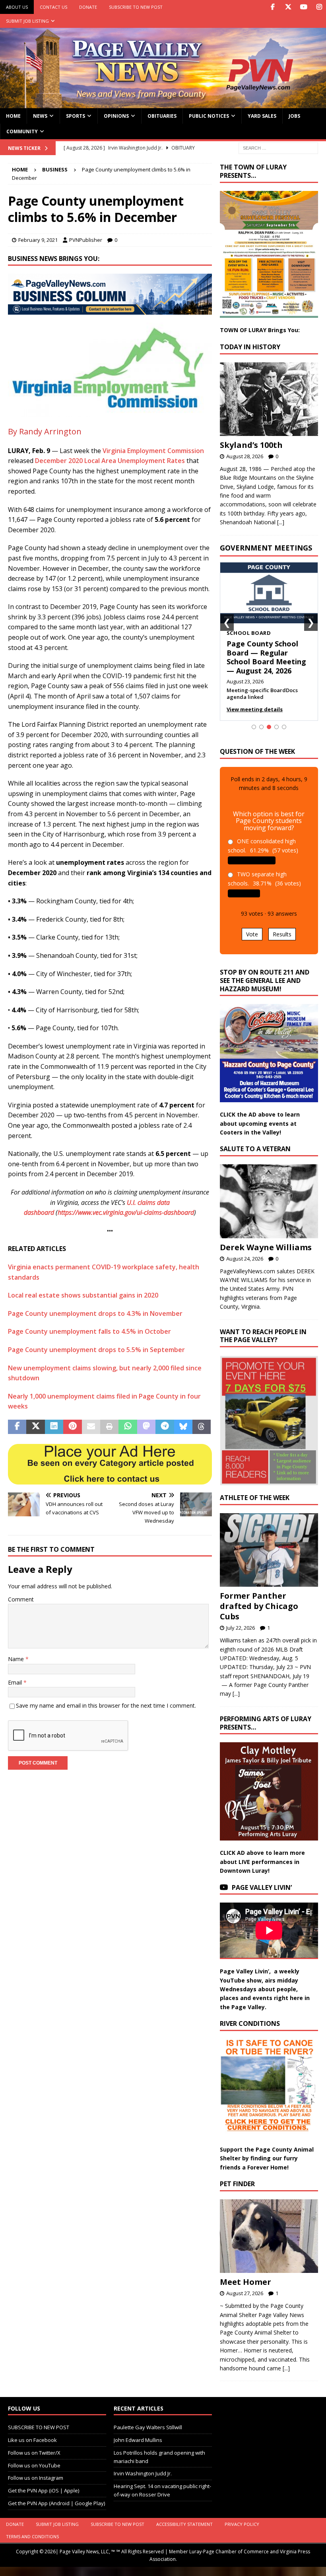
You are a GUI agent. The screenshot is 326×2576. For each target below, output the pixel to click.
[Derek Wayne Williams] (269, 1201)
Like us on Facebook (32, 2440)
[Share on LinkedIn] (54, 1427)
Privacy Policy (242, 2524)
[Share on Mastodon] (146, 1427)
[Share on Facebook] (17, 1427)
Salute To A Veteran (255, 1149)
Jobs (294, 116)
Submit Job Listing (27, 21)
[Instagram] (319, 7)
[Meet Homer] (269, 2236)
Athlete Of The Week (255, 1498)
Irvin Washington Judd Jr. (143, 2474)
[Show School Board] (269, 727)
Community (22, 131)
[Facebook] (273, 7)
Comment (21, 1599)
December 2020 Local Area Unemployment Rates (110, 461)
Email (16, 1682)
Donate (88, 7)
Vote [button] (252, 934)
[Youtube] (304, 7)
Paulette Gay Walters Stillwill (148, 2428)
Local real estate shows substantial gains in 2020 (83, 1295)
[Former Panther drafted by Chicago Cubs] (269, 1550)
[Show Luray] (254, 727)
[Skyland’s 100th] (269, 399)
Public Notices (209, 116)
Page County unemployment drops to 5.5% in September (96, 1350)
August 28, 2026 (245, 456)
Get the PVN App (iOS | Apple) (44, 2491)
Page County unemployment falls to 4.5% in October (89, 1331)
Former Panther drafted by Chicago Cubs (259, 1606)
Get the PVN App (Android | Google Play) (56, 2503)
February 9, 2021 (38, 240)
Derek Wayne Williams (266, 1247)
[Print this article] (109, 1427)
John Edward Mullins (138, 2440)
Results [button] (282, 934)
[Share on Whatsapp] (128, 1427)
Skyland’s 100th (251, 445)
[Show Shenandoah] (261, 727)
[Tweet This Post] (35, 1427)
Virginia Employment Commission (153, 451)
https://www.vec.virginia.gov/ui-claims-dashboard (126, 1212)
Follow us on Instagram (36, 2478)
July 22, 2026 (241, 1628)
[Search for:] (278, 147)
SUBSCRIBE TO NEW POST (136, 7)
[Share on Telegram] (165, 1427)
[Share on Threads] (202, 1427)
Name (17, 1659)
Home (13, 116)
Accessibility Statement (184, 2524)
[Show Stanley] (284, 727)
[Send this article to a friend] (91, 1427)
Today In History (250, 347)
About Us (17, 7)
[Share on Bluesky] (183, 1427)
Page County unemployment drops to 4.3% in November (95, 1313)
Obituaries (162, 116)
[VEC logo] (110, 412)
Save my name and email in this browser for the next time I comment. (106, 1705)
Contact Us (53, 7)
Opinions (116, 116)
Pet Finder (237, 2184)
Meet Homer (245, 2282)
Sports (76, 116)
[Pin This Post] (72, 1427)
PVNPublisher (86, 240)
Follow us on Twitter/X (34, 2453)
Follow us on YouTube (34, 2465)
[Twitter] (288, 7)
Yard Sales (262, 116)
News (40, 116)
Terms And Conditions (32, 2536)
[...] (281, 522)
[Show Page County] (277, 727)
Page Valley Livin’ (262, 1887)
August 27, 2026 (245, 2293)
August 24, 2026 (245, 1259)
